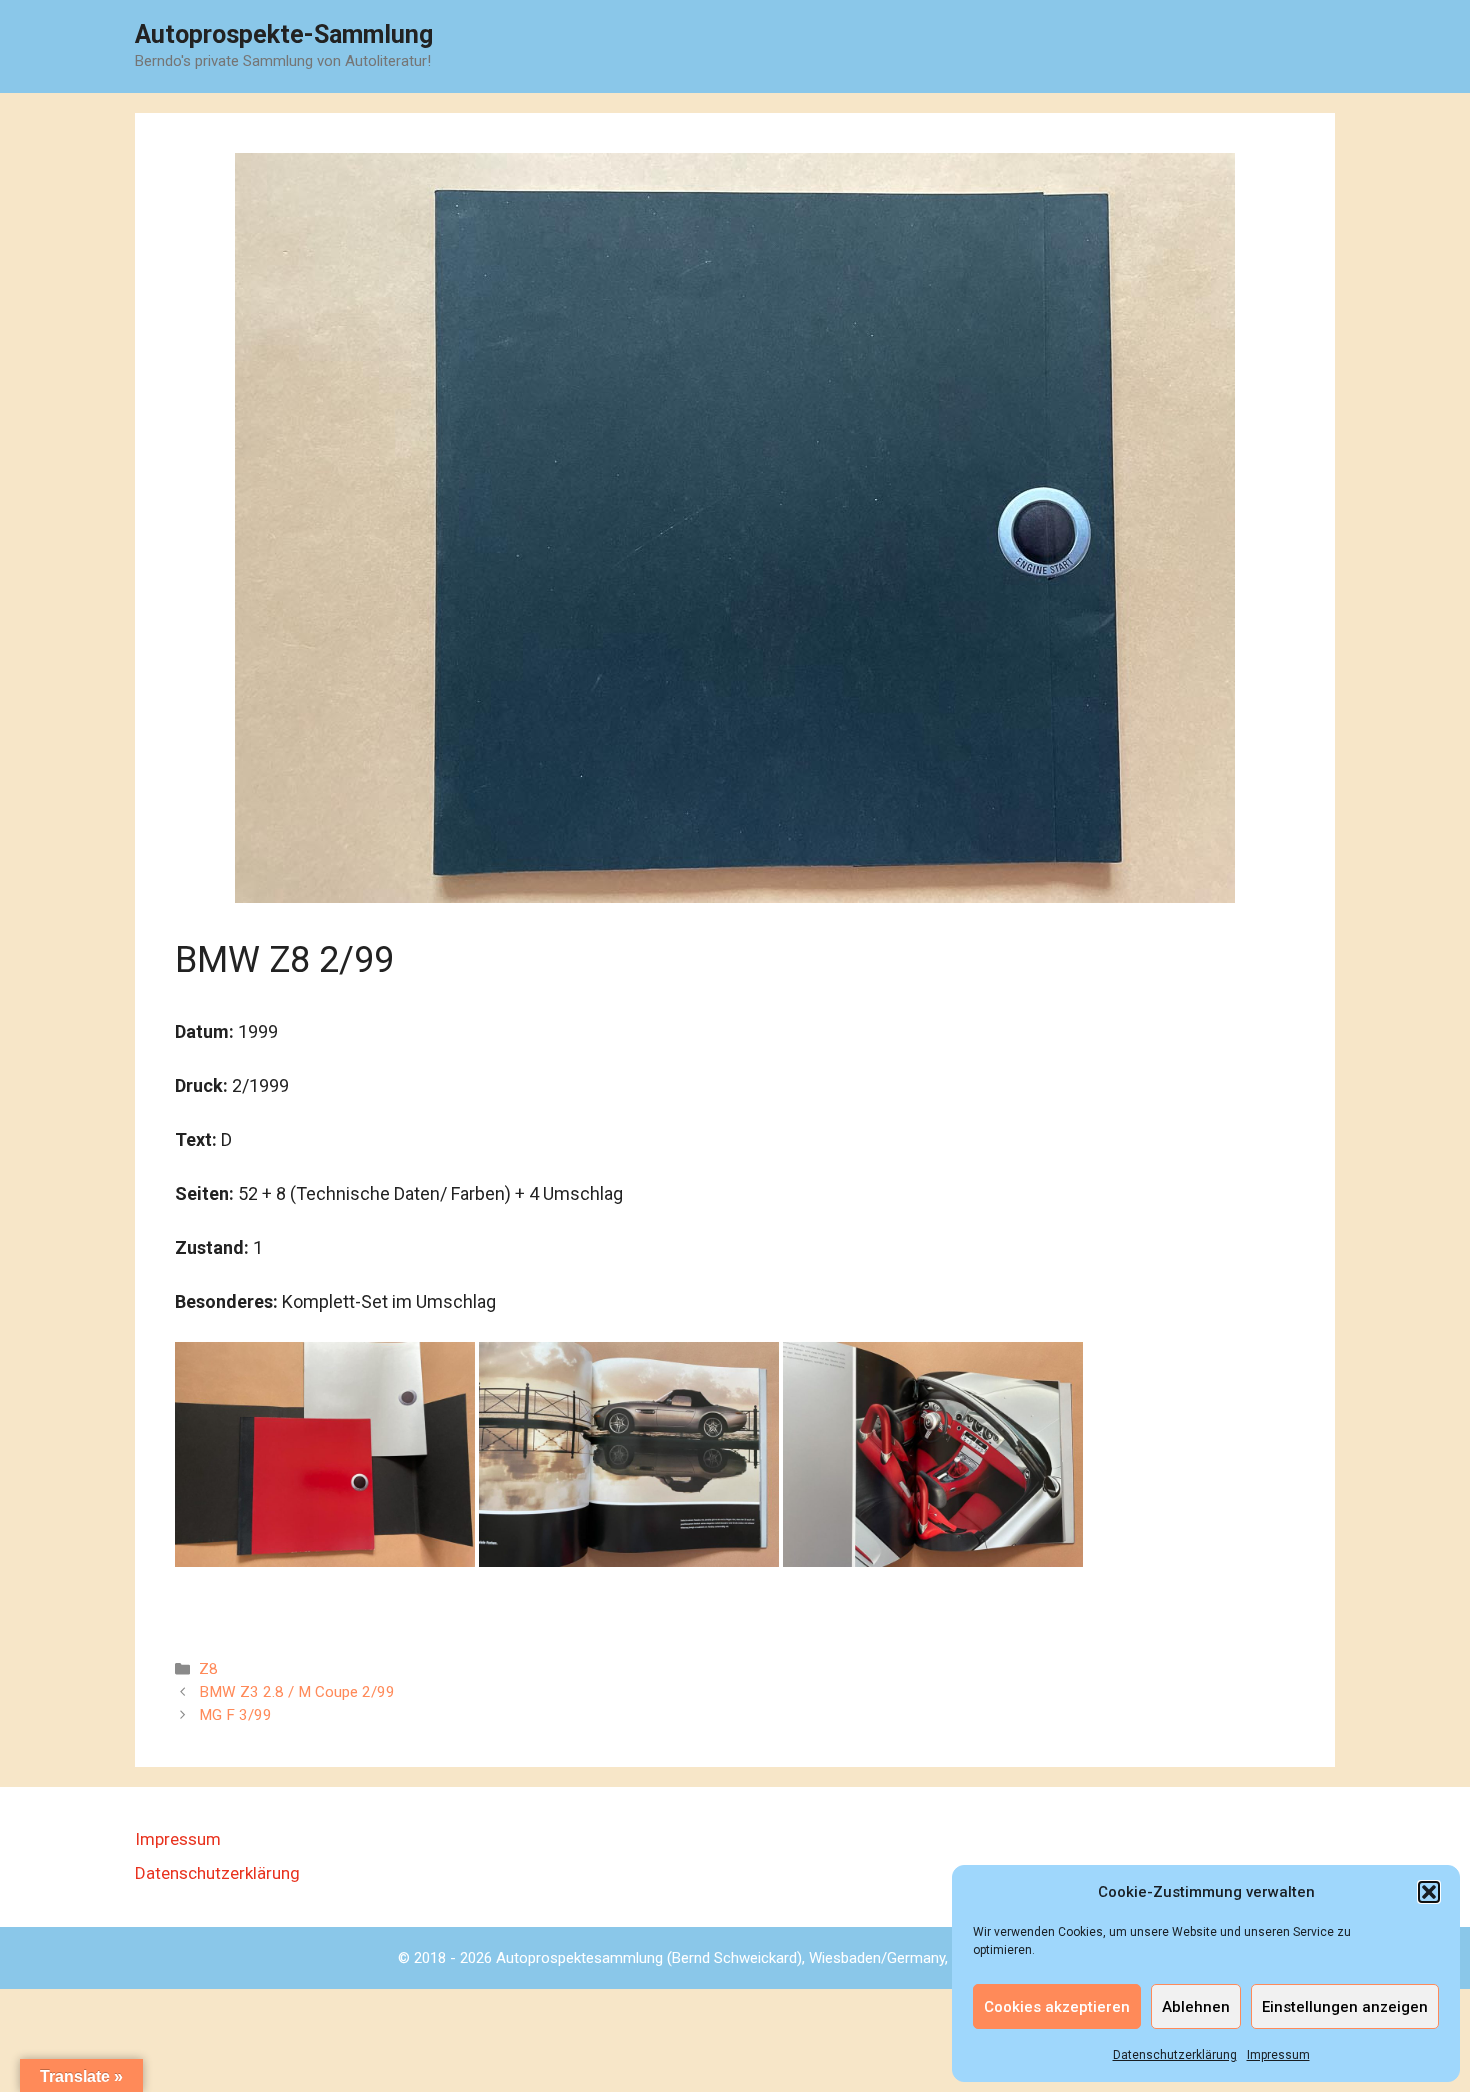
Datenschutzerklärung (1175, 2055)
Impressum (1278, 2055)
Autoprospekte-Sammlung (284, 34)
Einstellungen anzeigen (1345, 2007)
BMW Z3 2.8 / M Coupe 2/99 (297, 1692)
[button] (1429, 1892)
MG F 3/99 (235, 1715)
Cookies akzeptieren (1057, 2007)
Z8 (208, 1669)
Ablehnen (1196, 2007)
